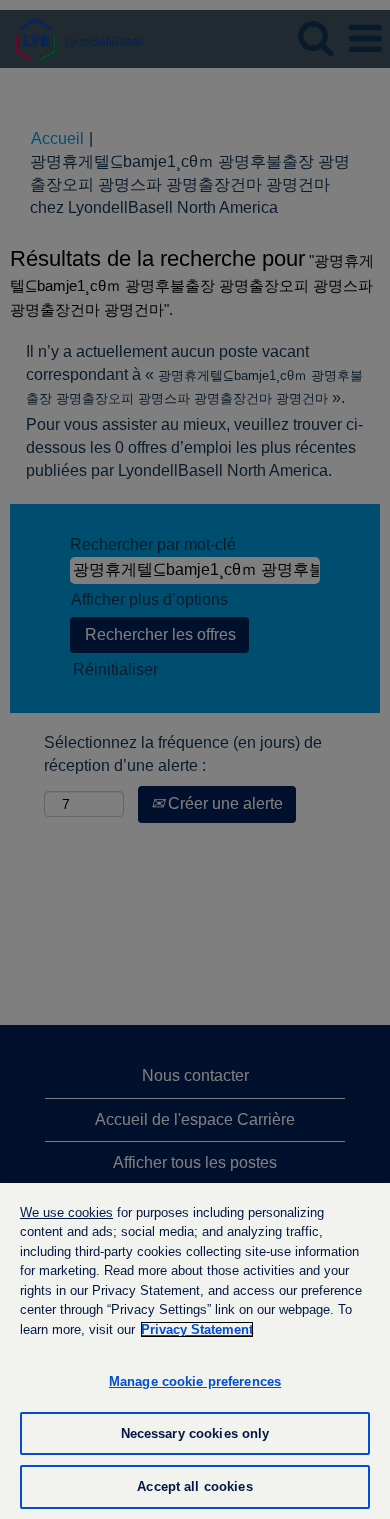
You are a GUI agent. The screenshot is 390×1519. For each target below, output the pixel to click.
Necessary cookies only (195, 1433)
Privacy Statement (197, 1329)
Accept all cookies (194, 1486)
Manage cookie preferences (195, 1381)
